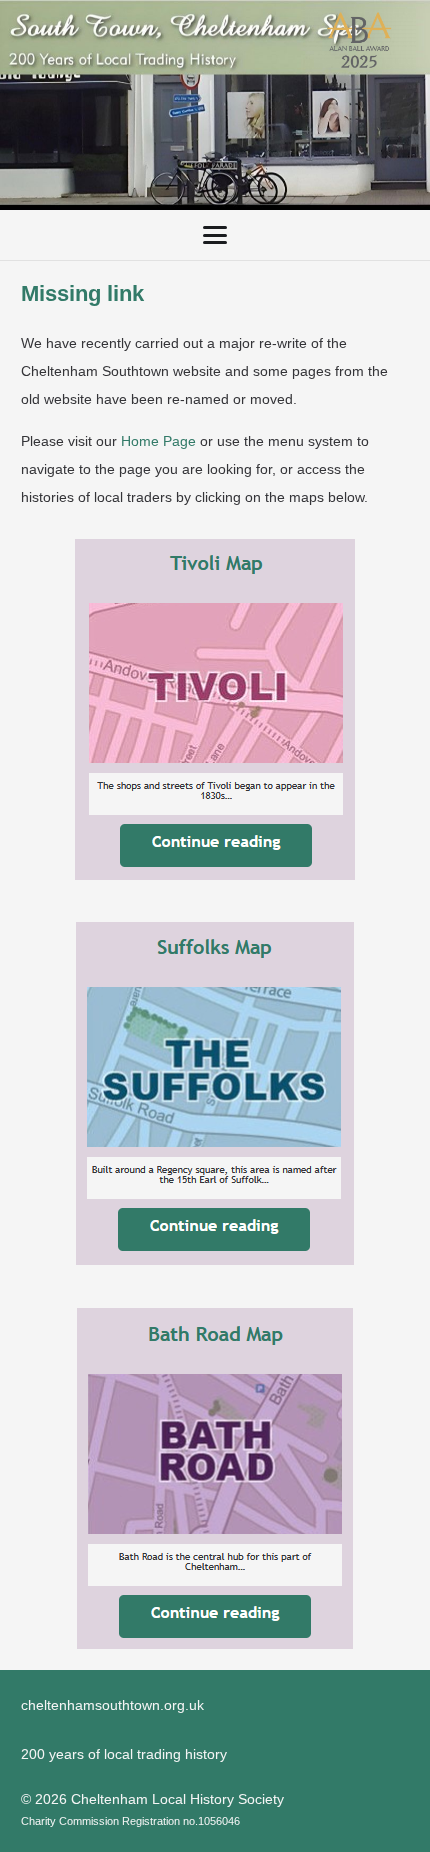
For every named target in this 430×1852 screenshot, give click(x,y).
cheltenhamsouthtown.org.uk (112, 1705)
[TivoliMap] (215, 709)
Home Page (158, 441)
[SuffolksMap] (215, 1094)
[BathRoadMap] (215, 1478)
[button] (215, 235)
